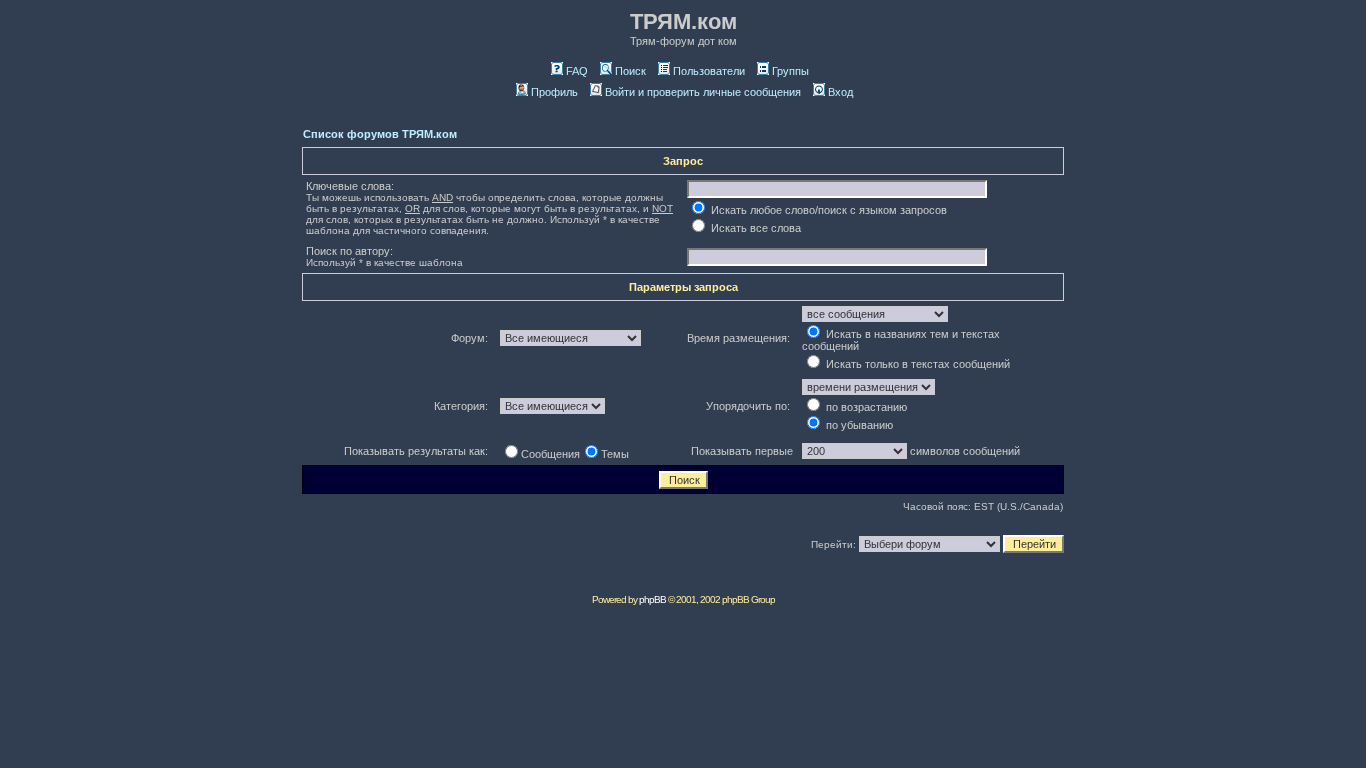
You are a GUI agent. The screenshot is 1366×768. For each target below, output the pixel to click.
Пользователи (709, 71)
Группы (790, 71)
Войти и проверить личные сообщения (703, 92)
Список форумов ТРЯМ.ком (380, 134)
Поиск (630, 71)
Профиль (554, 92)
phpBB (652, 599)
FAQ (577, 71)
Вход (840, 92)
